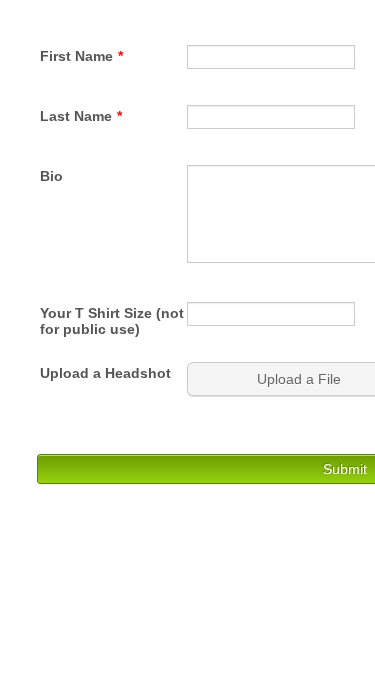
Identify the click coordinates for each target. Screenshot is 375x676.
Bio (51, 176)
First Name (81, 56)
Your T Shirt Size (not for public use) (112, 321)
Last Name (81, 116)
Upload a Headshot (105, 373)
